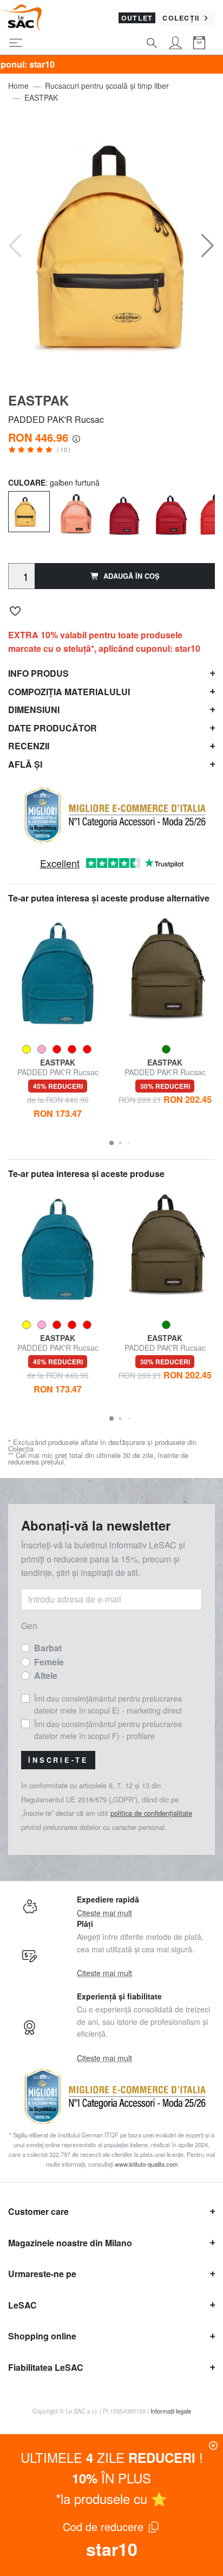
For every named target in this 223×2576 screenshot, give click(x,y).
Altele (46, 1675)
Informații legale (171, 2411)
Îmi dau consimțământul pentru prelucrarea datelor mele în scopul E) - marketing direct (108, 1704)
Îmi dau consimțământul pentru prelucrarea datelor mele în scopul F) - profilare (108, 1730)
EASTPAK (41, 97)
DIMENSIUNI (34, 710)
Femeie (49, 1662)
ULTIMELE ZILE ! (112, 2457)
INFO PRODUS (38, 673)
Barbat (48, 1648)
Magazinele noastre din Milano (70, 2243)
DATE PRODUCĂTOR (53, 728)
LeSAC (22, 2305)
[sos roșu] (170, 512)
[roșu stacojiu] (123, 512)
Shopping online (42, 2336)
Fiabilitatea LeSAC (46, 2367)
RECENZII (29, 746)
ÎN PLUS (111, 2478)
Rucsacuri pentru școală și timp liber (107, 86)
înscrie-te (58, 1760)
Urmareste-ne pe (42, 2274)
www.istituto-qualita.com (146, 2164)
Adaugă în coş (132, 576)
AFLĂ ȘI (25, 764)
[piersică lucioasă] (76, 512)
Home (18, 86)
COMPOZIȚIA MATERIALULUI (69, 692)
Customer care (38, 2211)
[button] (208, 246)
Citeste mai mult (104, 1913)
